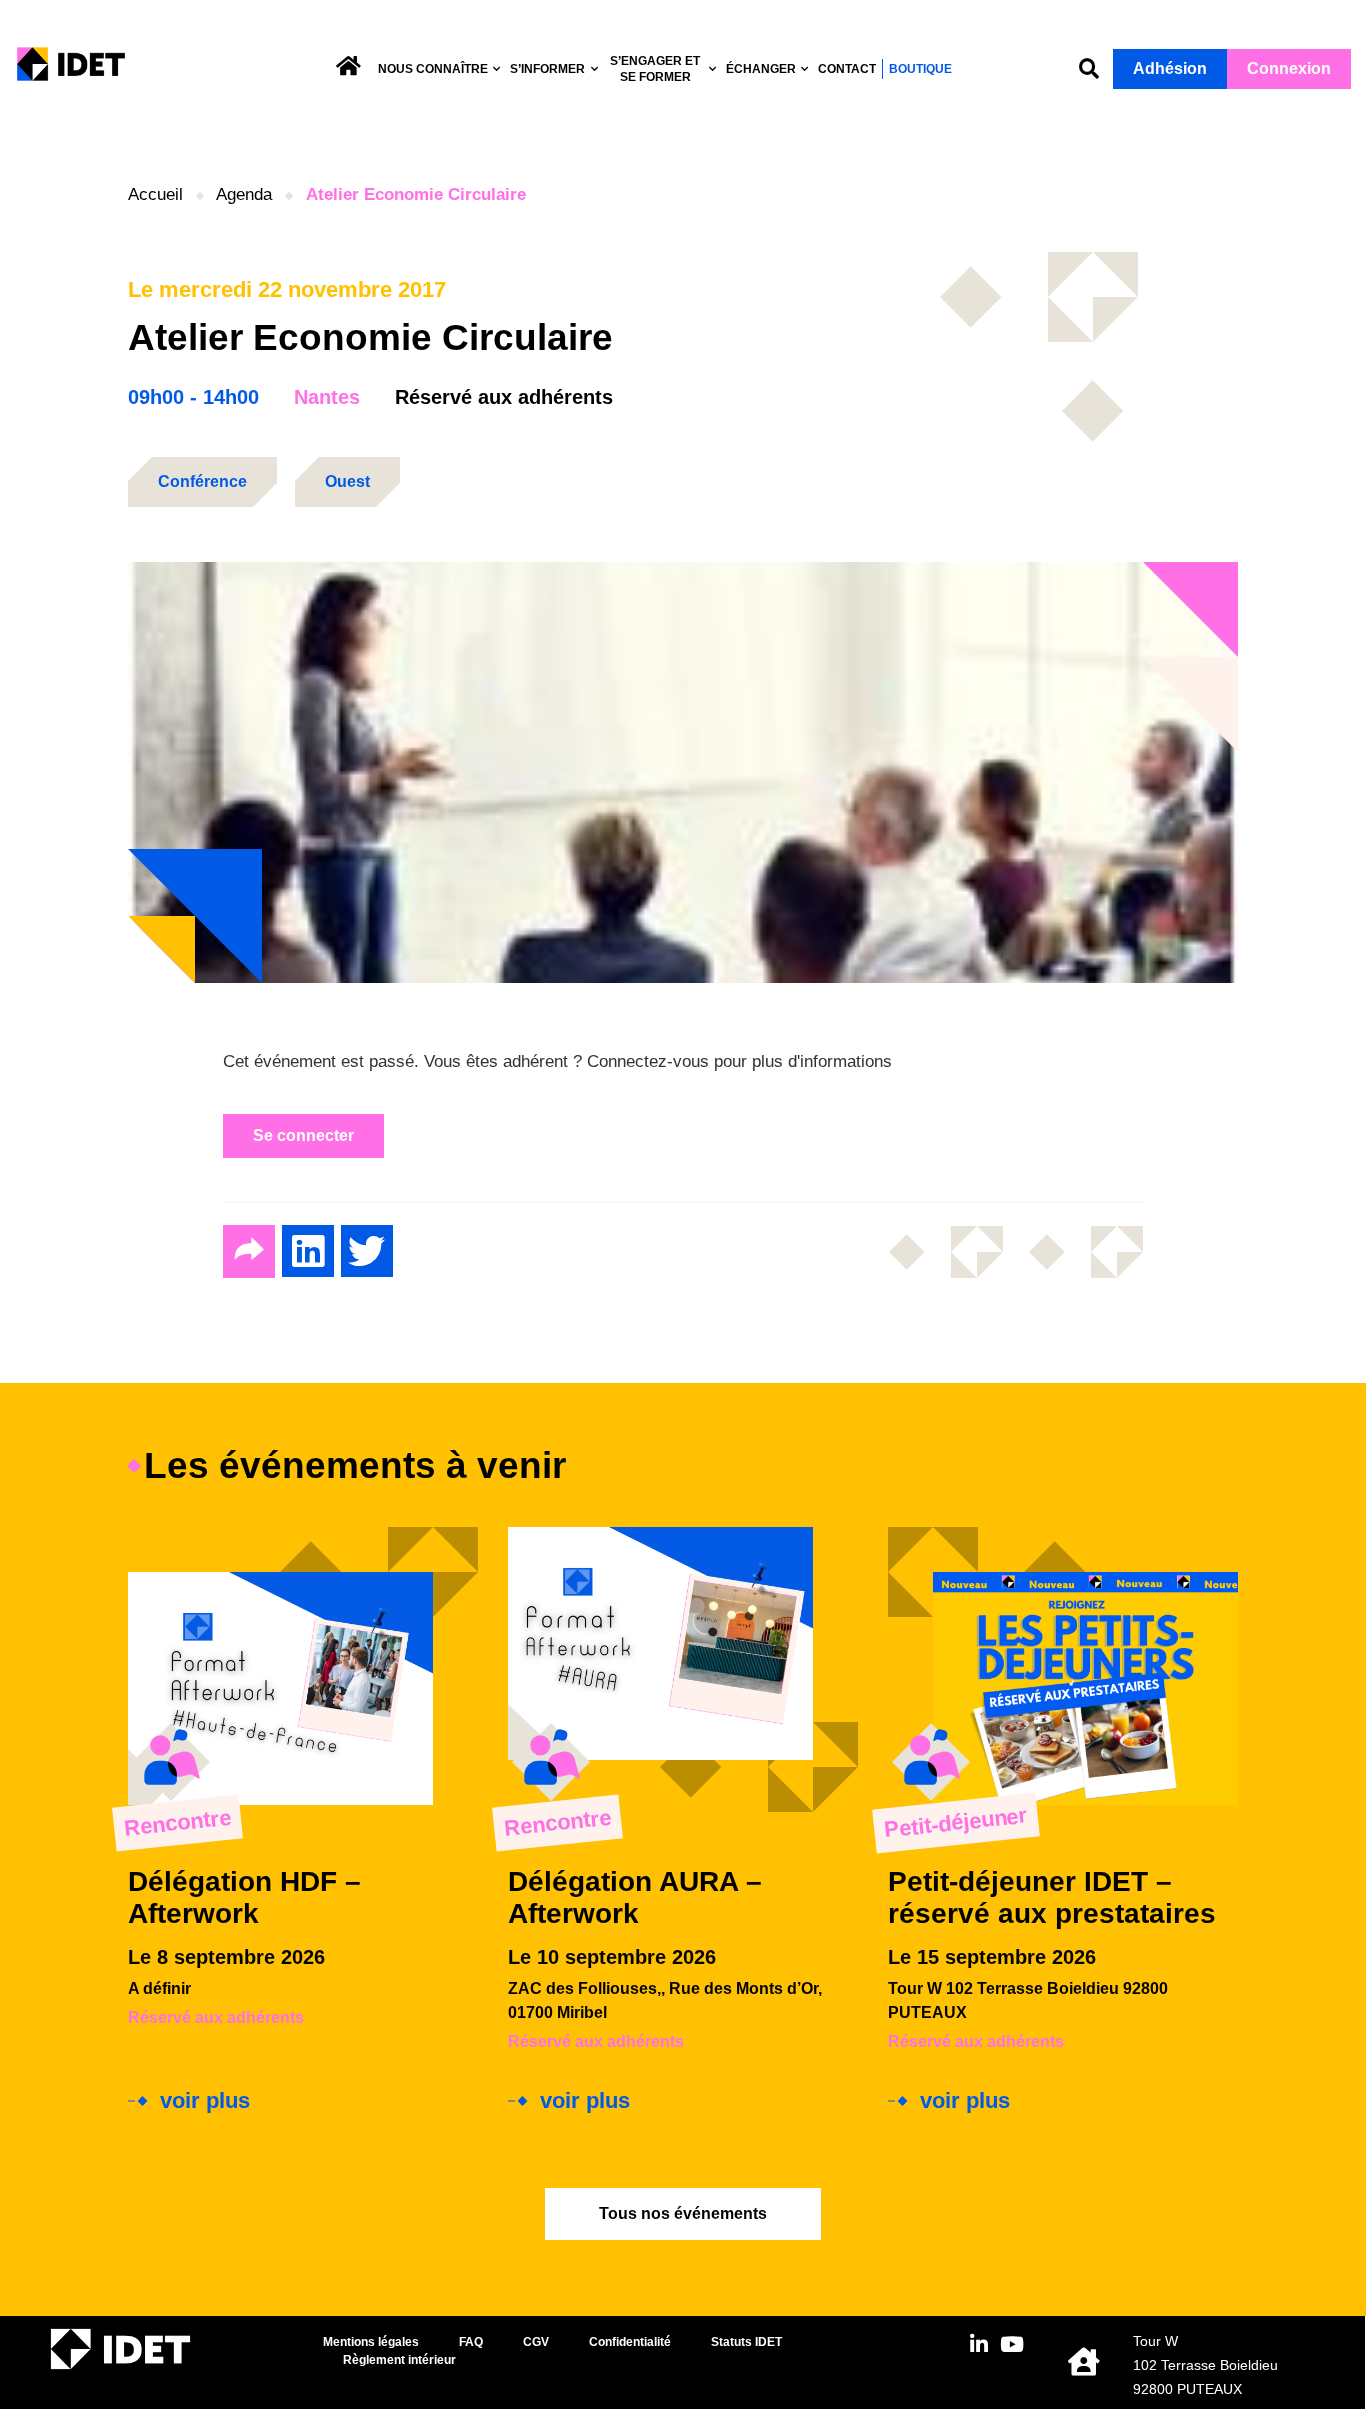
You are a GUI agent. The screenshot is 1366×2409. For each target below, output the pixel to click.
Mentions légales (371, 2342)
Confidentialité (630, 2342)
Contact (847, 69)
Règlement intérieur (399, 2360)
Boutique (920, 69)
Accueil (155, 194)
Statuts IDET (746, 2342)
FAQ (471, 2342)
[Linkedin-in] (978, 2344)
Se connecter (303, 1135)
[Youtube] (1011, 2344)
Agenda (244, 194)
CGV (536, 2342)
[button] (1089, 69)
